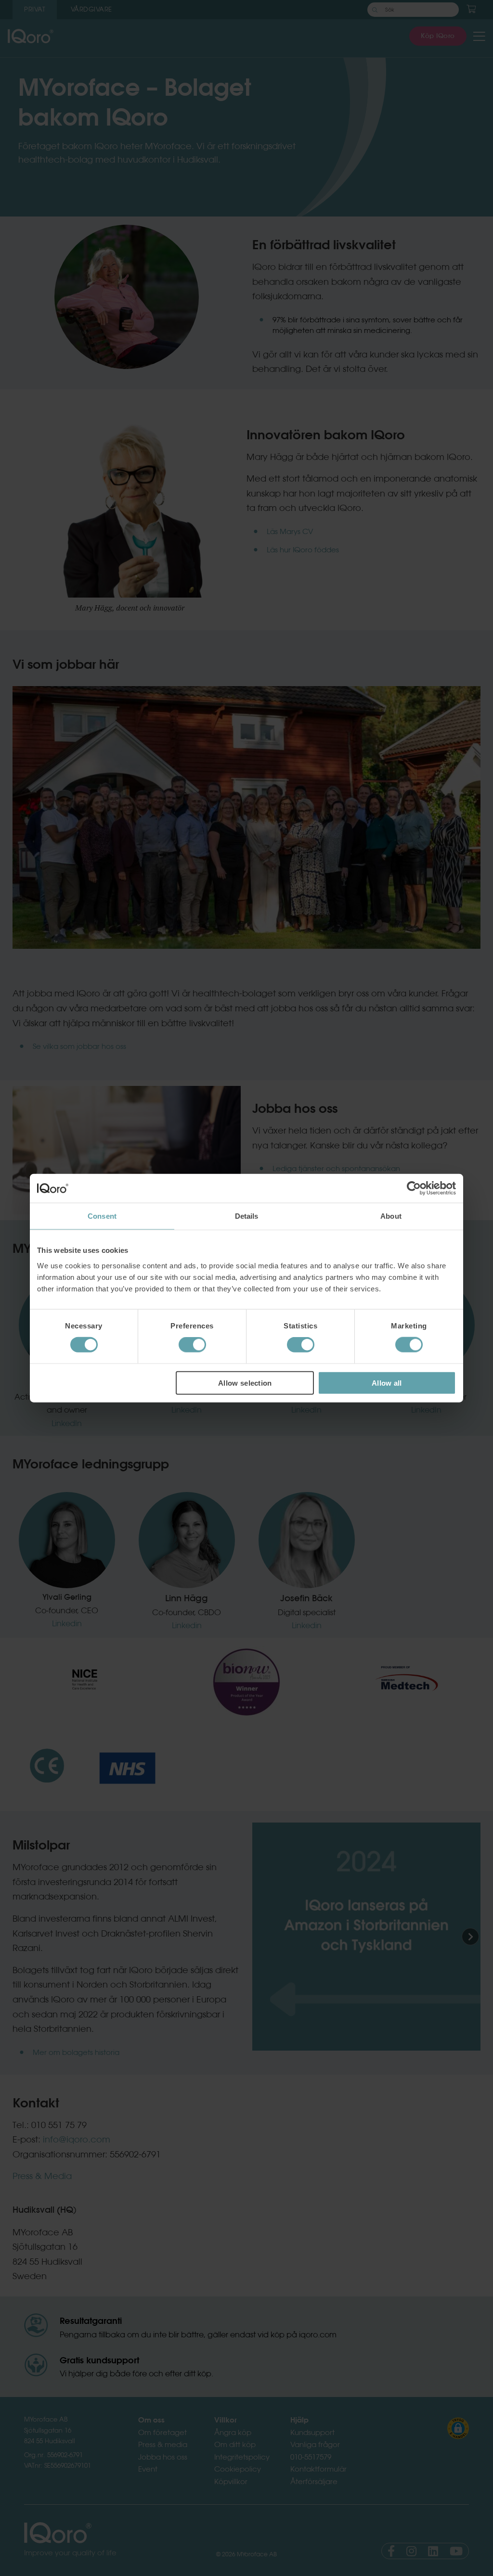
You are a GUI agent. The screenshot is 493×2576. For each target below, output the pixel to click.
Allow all (387, 1383)
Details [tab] (247, 1216)
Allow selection (245, 1383)
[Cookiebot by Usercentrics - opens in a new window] (414, 1188)
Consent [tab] (102, 1216)
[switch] (192, 1345)
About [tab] (391, 1216)
